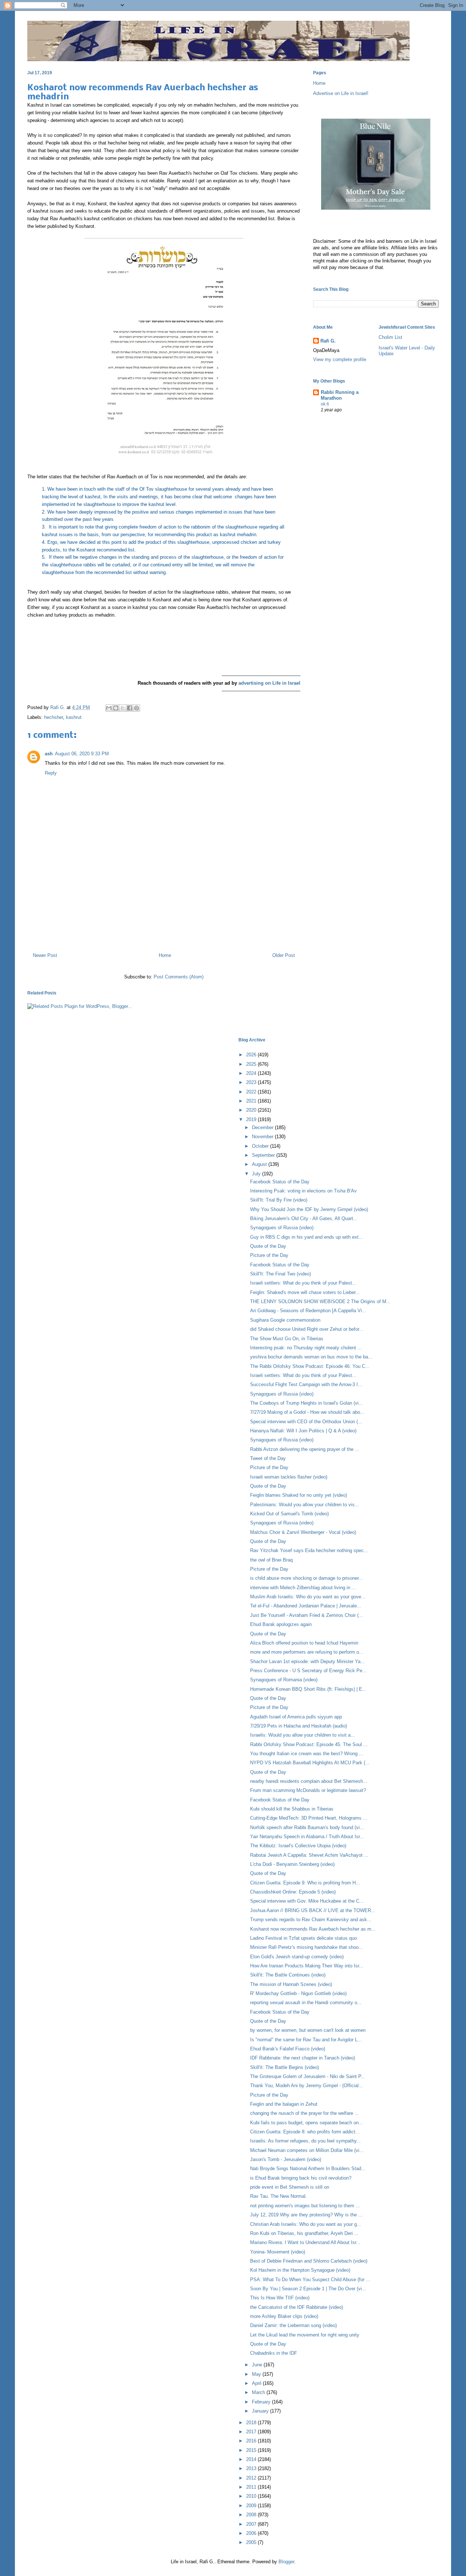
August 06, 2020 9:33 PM (82, 754)
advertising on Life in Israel (269, 683)
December (263, 1127)
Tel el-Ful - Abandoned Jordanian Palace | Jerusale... (306, 1606)
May (257, 2374)
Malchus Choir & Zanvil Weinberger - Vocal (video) (303, 1532)
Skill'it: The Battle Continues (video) (288, 1975)
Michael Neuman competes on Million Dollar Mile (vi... (307, 2150)
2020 (252, 1110)
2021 (252, 1101)
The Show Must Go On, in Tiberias (287, 1339)
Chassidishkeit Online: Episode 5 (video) (293, 1892)
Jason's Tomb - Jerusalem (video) (286, 2159)
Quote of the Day (268, 1246)
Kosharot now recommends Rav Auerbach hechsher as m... (313, 1929)
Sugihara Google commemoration (285, 1320)
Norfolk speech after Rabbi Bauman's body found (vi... (307, 1827)
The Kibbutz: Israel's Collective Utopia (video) (298, 1846)
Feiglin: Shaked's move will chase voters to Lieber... (305, 1292)
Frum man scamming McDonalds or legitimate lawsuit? (308, 1790)
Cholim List (390, 337)
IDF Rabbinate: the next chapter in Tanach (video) (303, 2058)
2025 (252, 1064)
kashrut (74, 717)
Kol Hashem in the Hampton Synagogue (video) (300, 2270)
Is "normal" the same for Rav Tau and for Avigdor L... (306, 2040)
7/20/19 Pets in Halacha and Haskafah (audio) (299, 1726)
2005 (252, 2542)
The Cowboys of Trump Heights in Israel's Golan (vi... (307, 1403)
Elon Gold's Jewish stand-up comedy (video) (297, 1957)
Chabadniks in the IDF (274, 2353)
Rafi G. (58, 707)
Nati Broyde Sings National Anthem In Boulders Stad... (308, 2169)
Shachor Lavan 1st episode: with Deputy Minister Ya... (307, 1661)
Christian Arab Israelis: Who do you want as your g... (306, 2224)
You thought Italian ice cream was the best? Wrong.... (307, 1754)
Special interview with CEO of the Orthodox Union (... (306, 1422)
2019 (252, 1119)
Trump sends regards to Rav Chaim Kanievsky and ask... (311, 1920)
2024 (252, 1073)
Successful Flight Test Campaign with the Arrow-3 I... (306, 1384)
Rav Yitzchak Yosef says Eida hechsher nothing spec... (309, 1550)
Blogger (286, 2562)
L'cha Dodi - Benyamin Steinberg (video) (292, 1864)
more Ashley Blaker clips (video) (284, 2316)
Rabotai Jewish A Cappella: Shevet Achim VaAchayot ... (309, 1855)
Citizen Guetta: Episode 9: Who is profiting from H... (305, 1883)
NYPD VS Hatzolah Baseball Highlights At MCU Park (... (310, 1763)
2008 (252, 2515)
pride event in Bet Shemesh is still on (290, 2187)
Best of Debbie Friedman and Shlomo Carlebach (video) (309, 2261)
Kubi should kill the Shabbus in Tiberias (292, 1809)
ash (49, 754)
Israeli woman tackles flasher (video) (289, 1477)
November (263, 1137)
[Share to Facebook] (130, 708)
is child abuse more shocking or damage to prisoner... (307, 1578)
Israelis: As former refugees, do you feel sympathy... (305, 2141)
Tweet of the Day (268, 1458)
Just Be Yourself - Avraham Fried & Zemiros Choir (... (307, 1615)
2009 (252, 2506)
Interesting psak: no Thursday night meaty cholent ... (306, 1348)
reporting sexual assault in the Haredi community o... (306, 2003)
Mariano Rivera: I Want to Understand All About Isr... (305, 2242)
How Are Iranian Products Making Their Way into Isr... (307, 1966)
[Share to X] (123, 708)
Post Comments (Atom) (179, 977)
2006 (252, 2533)
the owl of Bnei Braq (271, 1560)
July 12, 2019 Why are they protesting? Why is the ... (306, 2215)
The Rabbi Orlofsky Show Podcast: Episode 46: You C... (310, 1366)
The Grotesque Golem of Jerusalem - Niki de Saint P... (308, 2076)
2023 (252, 1082)
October (261, 1146)
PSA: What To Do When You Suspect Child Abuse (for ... (310, 2280)
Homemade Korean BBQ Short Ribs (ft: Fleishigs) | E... (308, 1689)
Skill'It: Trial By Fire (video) (279, 1200)
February (262, 2402)
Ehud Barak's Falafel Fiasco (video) (288, 2049)
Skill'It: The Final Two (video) (281, 1274)
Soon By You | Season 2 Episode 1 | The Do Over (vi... (308, 2289)
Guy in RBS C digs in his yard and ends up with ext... (307, 1237)
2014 (252, 2459)
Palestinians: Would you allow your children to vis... (305, 1505)
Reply (51, 773)
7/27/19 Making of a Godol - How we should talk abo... (307, 1412)
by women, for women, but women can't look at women (308, 2030)
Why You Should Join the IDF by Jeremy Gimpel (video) (309, 1209)
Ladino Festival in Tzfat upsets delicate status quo (303, 1938)
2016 (252, 2441)
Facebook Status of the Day (280, 1182)
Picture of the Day (269, 1255)
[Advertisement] (164, 915)
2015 (252, 2450)
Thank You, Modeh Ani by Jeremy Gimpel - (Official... (307, 2086)
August (260, 1164)
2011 (252, 2487)
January (261, 2411)
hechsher (54, 717)
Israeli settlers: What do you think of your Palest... (303, 1283)
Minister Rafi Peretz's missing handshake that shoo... (307, 1947)
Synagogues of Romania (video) (284, 1680)
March (259, 2392)
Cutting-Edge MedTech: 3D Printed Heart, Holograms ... (309, 1818)
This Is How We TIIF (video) (280, 2298)
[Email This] (109, 708)
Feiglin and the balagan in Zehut (284, 2104)
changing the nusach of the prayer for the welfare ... (305, 2113)
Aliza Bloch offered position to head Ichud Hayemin (304, 1643)
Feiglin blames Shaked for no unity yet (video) (299, 1495)
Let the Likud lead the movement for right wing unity (305, 2335)
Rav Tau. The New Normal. (279, 2196)
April (257, 2383)
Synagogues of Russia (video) (282, 1228)
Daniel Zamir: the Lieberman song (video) (293, 2325)
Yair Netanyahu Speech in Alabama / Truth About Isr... (307, 1837)
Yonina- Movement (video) (278, 2252)
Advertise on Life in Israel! (341, 93)
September (264, 1155)
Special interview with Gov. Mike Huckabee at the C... (307, 1901)
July (257, 1174)
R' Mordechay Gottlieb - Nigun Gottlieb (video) (298, 1993)
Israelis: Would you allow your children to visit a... (303, 1735)
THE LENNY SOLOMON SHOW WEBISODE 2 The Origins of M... (320, 1301)
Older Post (284, 955)
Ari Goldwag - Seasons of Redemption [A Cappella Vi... (308, 1311)
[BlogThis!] (116, 708)
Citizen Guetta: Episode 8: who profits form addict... (305, 2132)
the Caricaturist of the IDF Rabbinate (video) (297, 2307)
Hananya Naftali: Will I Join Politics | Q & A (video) (303, 1431)
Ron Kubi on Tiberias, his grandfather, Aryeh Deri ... (304, 2233)
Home (165, 955)
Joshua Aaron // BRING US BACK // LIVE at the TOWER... (313, 1910)
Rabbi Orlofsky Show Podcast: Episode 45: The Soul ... (309, 1744)
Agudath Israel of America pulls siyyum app (296, 1717)
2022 (252, 1092)
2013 (252, 2468)
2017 (252, 2432)
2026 (252, 1055)
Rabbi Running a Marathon (340, 395)
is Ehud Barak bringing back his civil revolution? (301, 2178)
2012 (252, 2478)
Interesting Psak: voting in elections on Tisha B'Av (303, 1191)
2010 (252, 2496)
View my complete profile (340, 359)
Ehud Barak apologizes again (281, 1624)
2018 (252, 2423)
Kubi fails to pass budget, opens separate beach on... (307, 2123)
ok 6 (325, 404)
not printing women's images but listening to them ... (305, 2206)
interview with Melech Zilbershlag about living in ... (303, 1588)
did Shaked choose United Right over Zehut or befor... (307, 1329)
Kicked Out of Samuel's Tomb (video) (289, 1514)
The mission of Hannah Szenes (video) (291, 1984)
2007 (252, 2524)
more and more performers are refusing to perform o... (307, 1652)
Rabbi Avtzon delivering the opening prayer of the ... (305, 1449)
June (258, 2365)
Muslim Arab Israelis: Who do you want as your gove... (308, 1597)
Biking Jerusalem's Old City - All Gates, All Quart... (304, 1218)
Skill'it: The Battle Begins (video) (285, 2067)
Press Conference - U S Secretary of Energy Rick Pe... (308, 1671)
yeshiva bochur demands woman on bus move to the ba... (311, 1357)
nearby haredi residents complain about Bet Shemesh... (309, 1781)
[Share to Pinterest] (137, 708)
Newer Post (45, 955)
